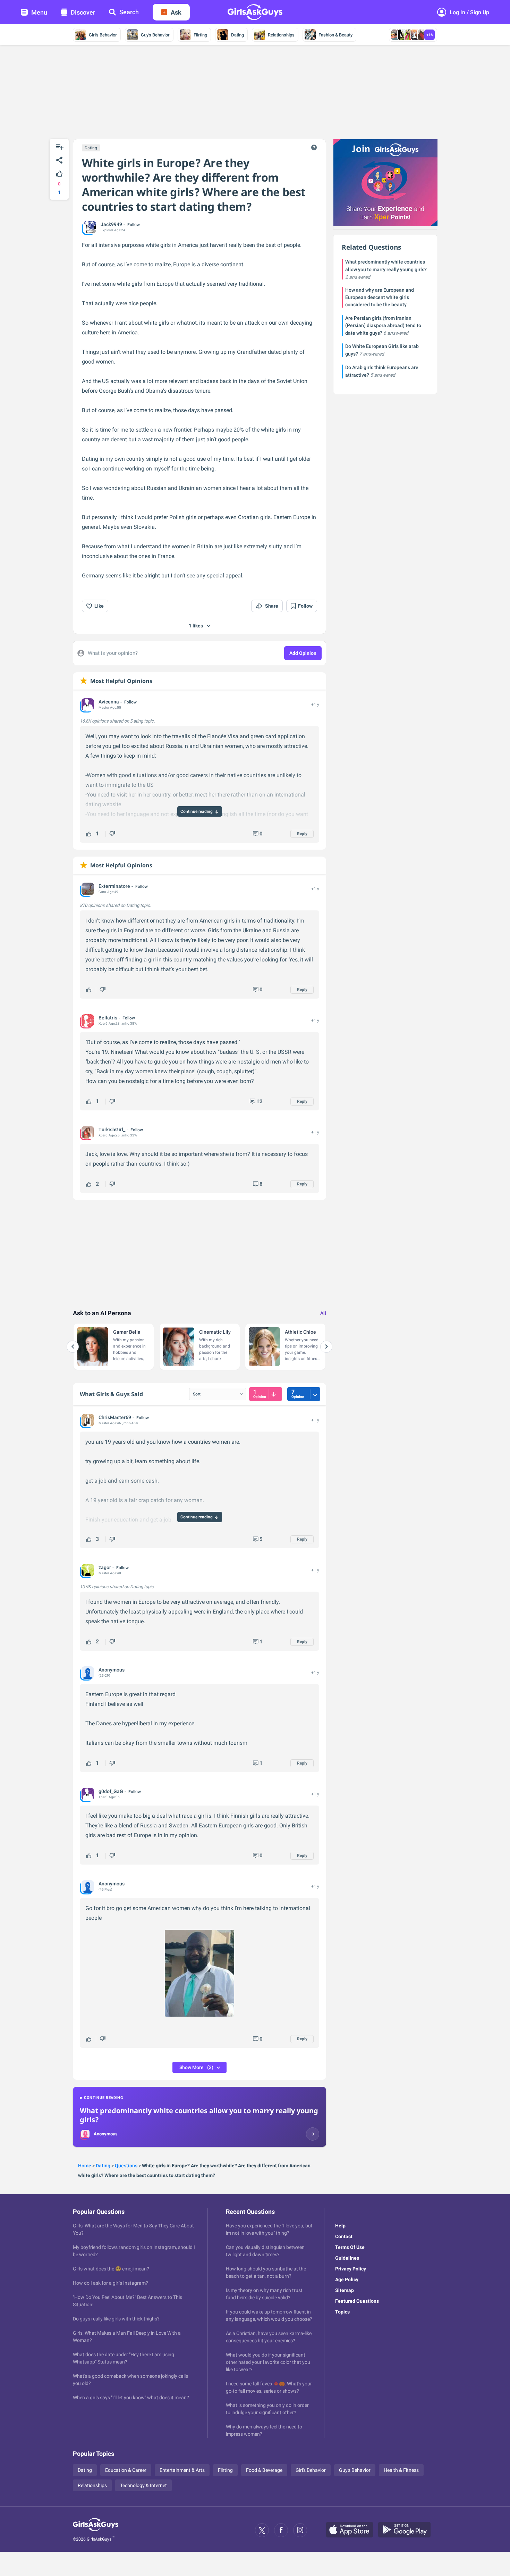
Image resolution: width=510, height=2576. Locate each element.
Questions (126, 2166)
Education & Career (126, 2470)
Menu (39, 12)
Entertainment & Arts (182, 2470)
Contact (344, 2236)
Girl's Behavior (103, 35)
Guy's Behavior (155, 35)
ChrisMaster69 (115, 1417)
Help (340, 2226)
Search (129, 12)
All (323, 1313)
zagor (105, 1567)
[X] (262, 2530)
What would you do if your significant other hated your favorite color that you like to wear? (268, 2362)
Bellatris (108, 1018)
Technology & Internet (143, 2485)
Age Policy (347, 2279)
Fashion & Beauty (335, 35)
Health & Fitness (401, 2470)
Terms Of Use (350, 2247)
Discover (83, 12)
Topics (342, 2312)
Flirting (200, 35)
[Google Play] (407, 2530)
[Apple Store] (352, 2530)
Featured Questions (357, 2301)
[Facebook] (281, 2530)
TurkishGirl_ (112, 1129)
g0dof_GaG (111, 1791)
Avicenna (109, 702)
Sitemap (345, 2290)
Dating (237, 35)
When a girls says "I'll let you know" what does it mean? (131, 2398)
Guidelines (347, 2258)
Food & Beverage (264, 2470)
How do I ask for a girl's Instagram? (110, 2283)
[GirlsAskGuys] (96, 2530)
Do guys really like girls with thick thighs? (116, 2319)
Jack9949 (111, 224)
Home (85, 2166)
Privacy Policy (351, 2269)
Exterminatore (114, 886)
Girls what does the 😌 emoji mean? (111, 2269)
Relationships (281, 35)
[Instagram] (300, 2530)
